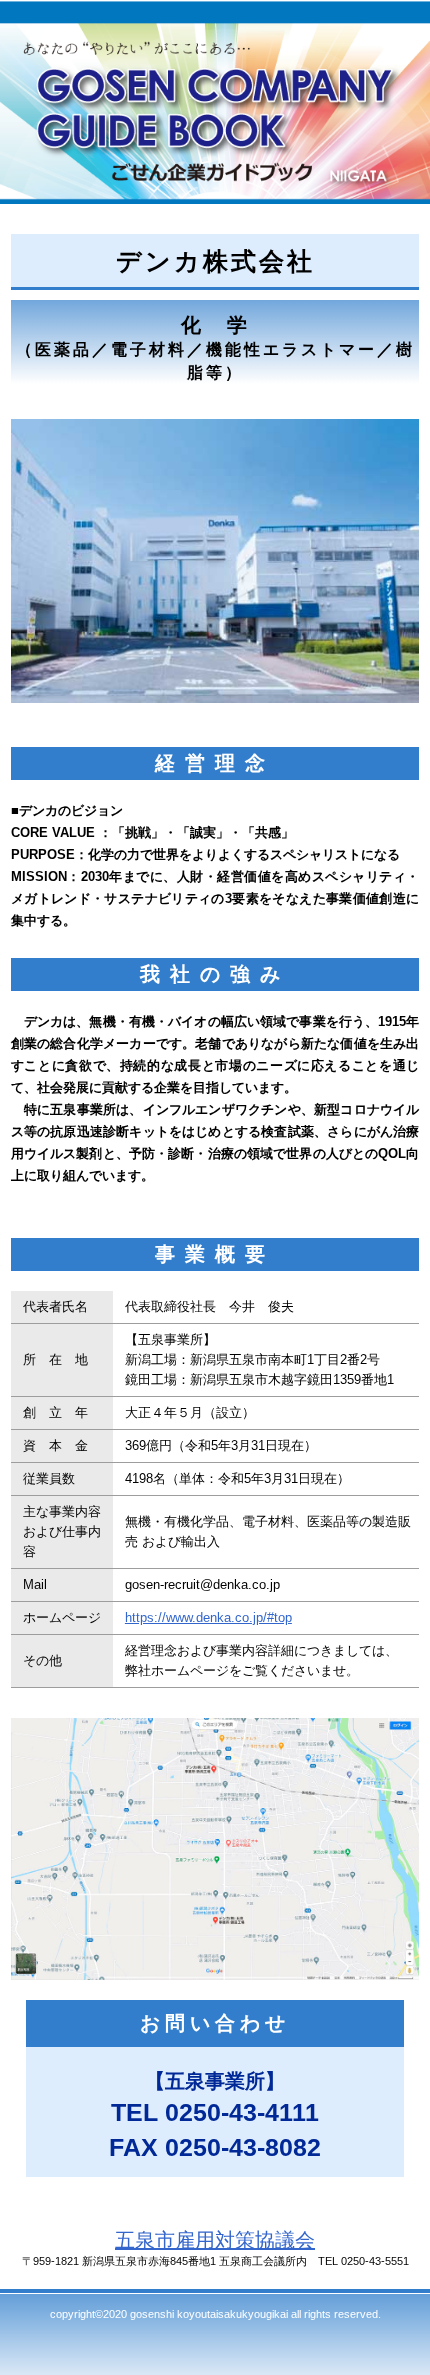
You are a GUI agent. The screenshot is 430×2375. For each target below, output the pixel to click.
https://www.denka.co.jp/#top (208, 1617)
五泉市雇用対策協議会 (215, 2240)
